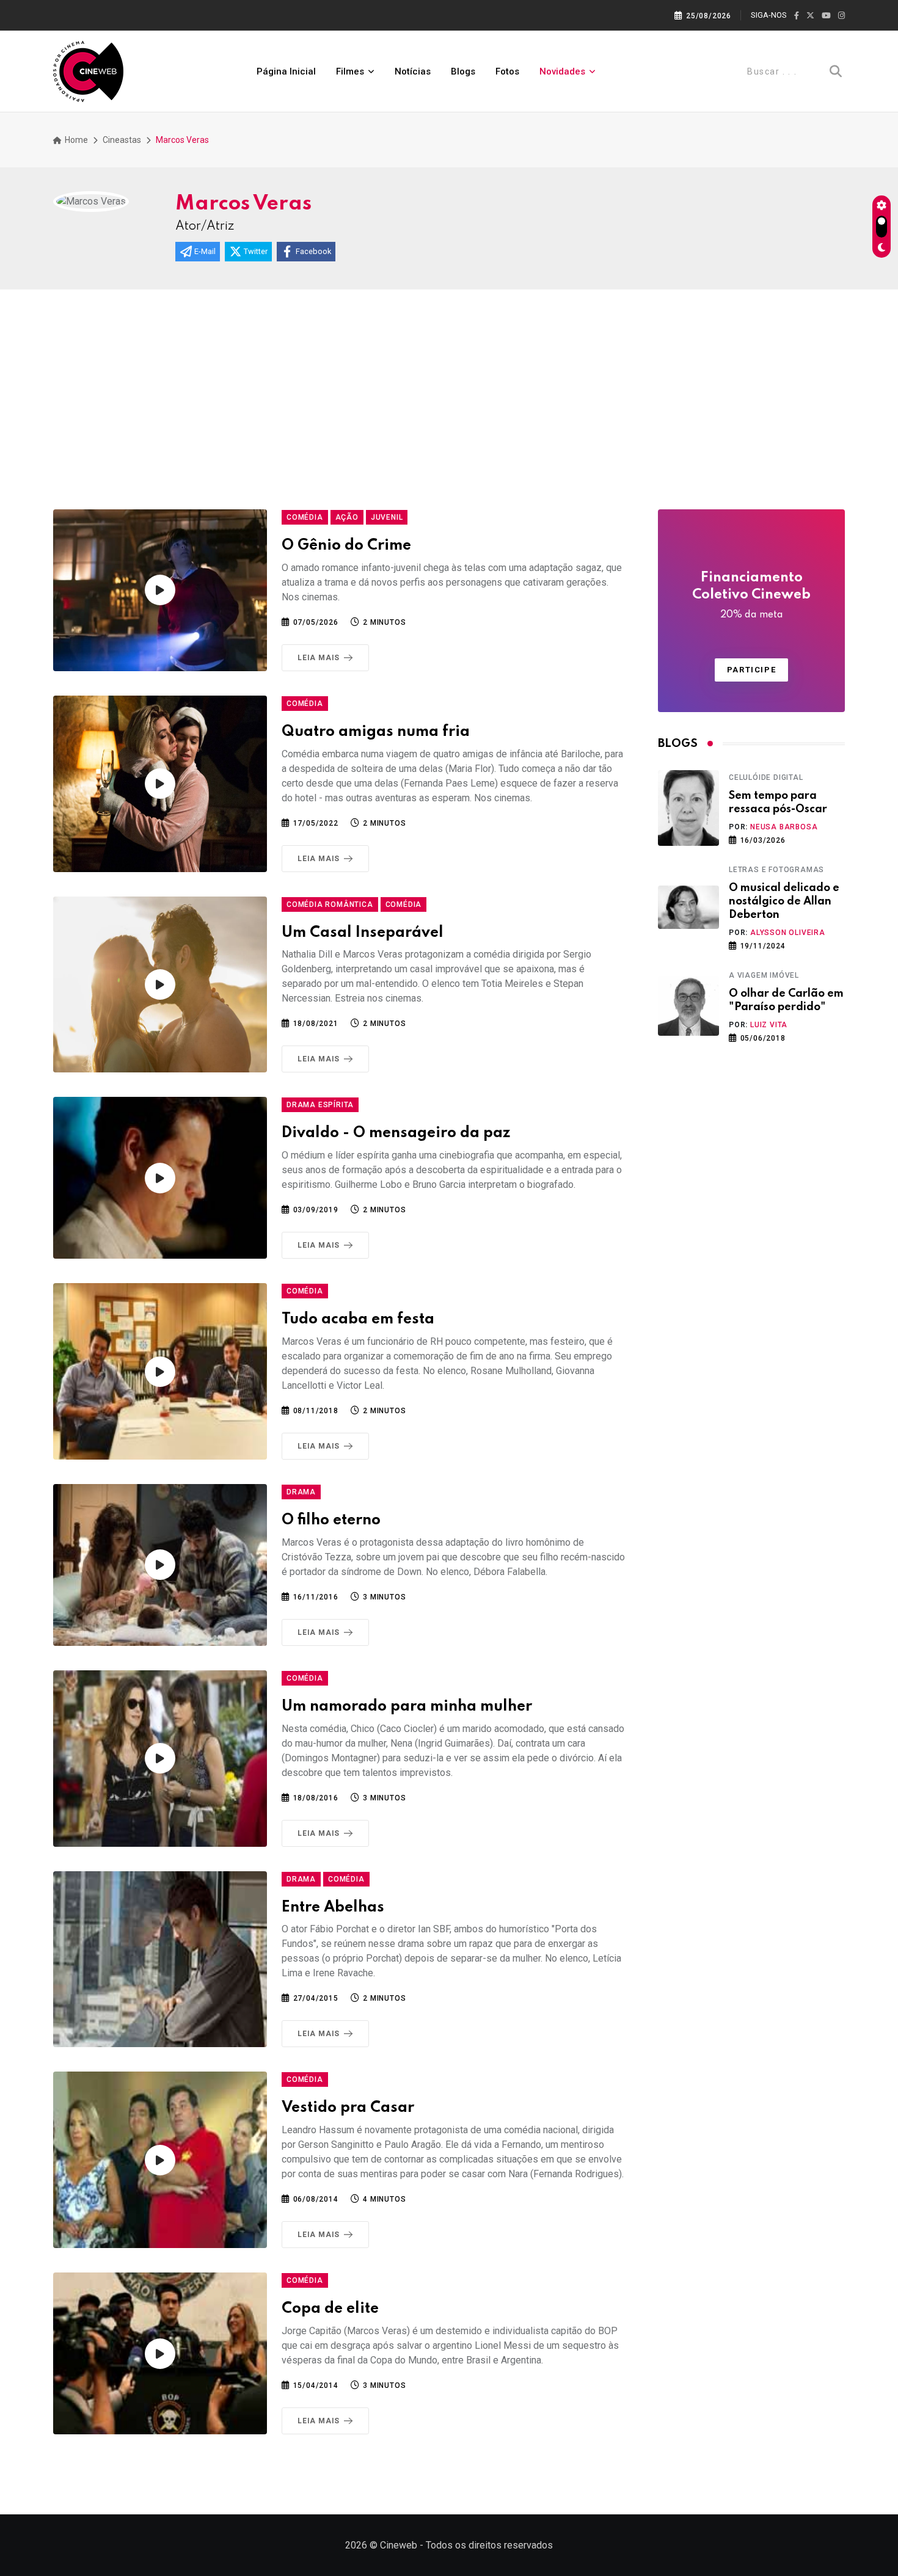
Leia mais (319, 658)
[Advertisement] (449, 381)
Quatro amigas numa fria (376, 732)
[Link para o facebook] (797, 16)
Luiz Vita (769, 1025)
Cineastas (122, 140)
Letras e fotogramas (776, 870)
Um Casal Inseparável (363, 933)
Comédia (305, 517)
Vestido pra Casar (348, 2108)
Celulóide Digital (766, 777)
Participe (751, 670)
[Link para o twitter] (810, 16)
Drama (301, 1492)
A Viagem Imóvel (764, 975)
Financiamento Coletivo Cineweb (751, 595)
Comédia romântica (330, 904)
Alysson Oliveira (788, 933)
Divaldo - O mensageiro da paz (396, 1133)
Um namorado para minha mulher (407, 1707)
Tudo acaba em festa (358, 1319)
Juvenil (387, 517)
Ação (347, 517)
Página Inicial (286, 71)
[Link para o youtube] (826, 16)
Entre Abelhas (333, 1908)
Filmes (350, 71)
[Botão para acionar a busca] (836, 71)
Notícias (413, 71)
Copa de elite (330, 2309)
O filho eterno (331, 1520)
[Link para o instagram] (841, 16)
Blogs (463, 71)
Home (75, 140)
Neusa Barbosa (784, 827)
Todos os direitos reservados (489, 2545)
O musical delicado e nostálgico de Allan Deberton (784, 902)
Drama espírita (320, 1105)
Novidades (562, 71)
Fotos (507, 71)
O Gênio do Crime (346, 546)
